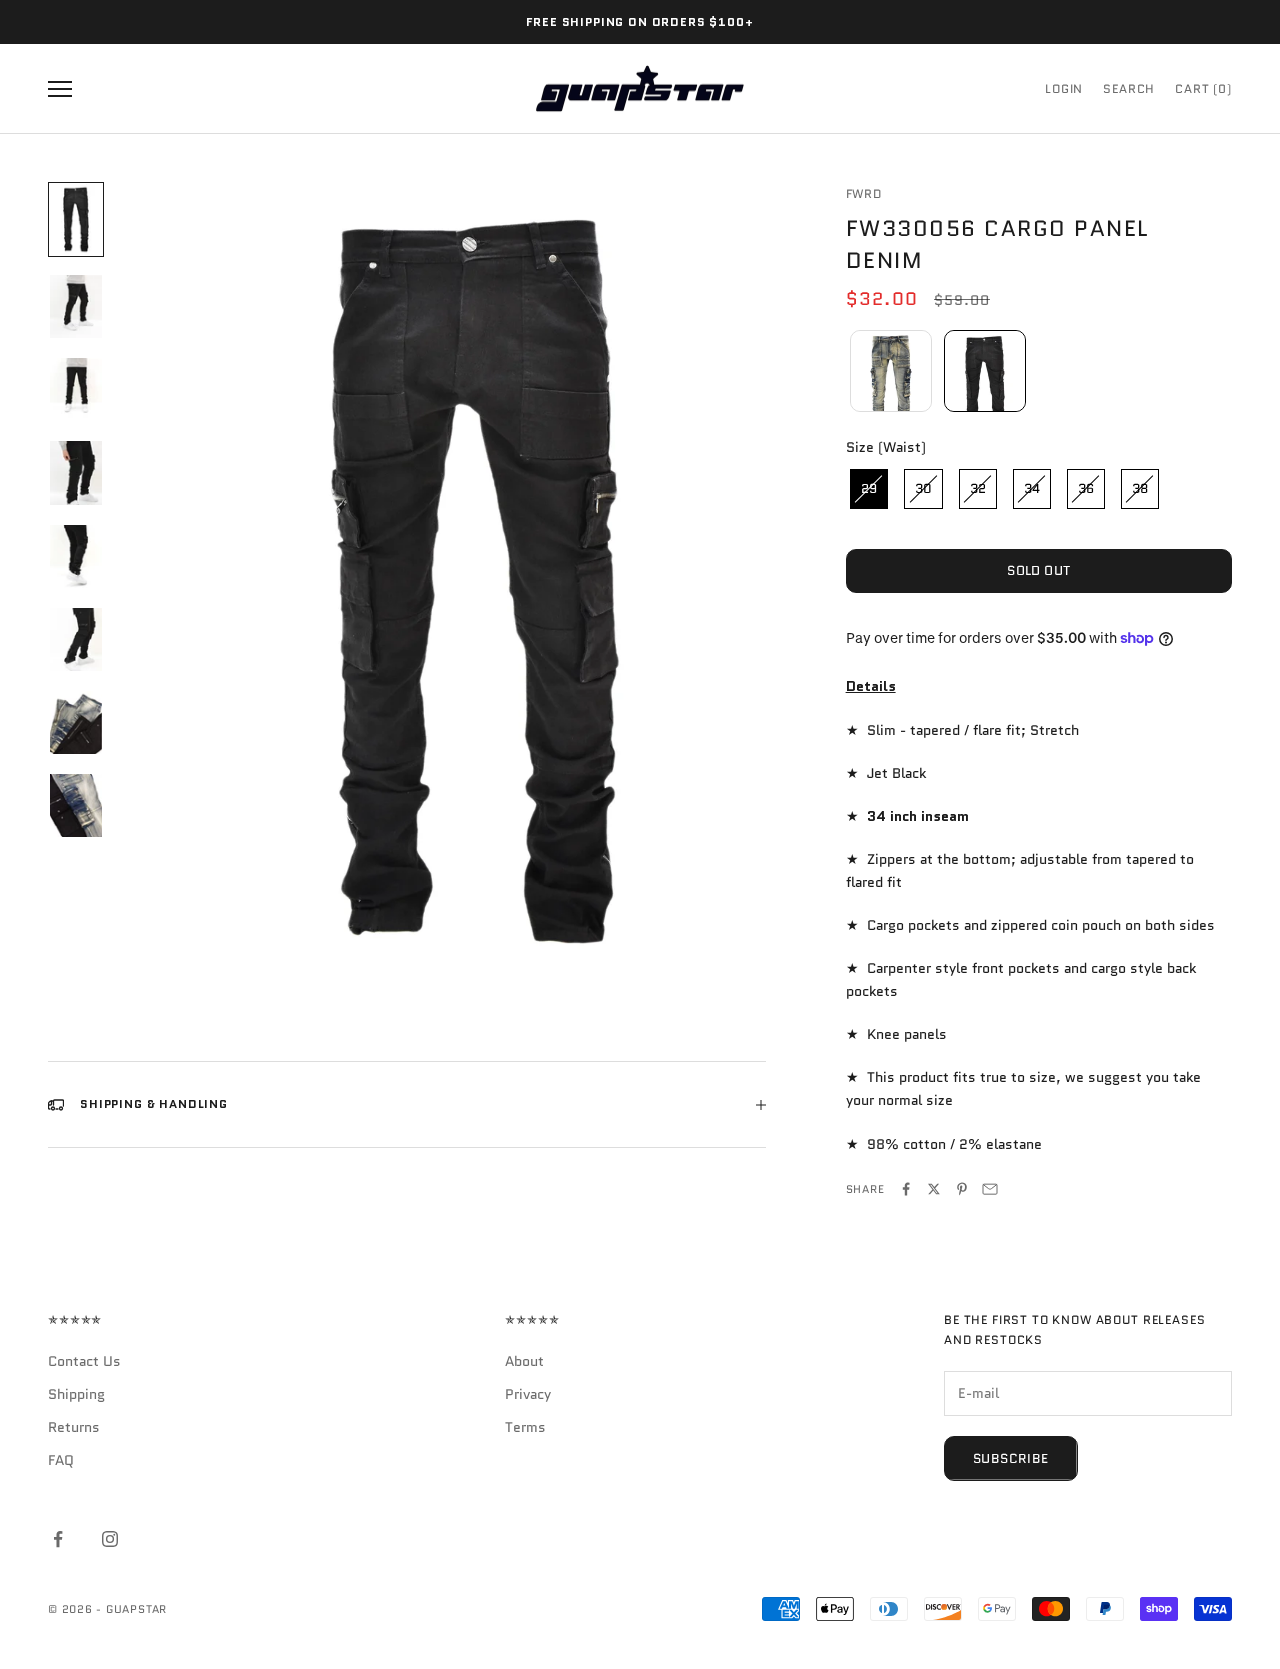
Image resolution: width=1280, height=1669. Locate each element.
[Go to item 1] (76, 220)
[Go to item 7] (76, 722)
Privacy (528, 1394)
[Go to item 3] (76, 389)
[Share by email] (990, 1189)
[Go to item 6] (76, 639)
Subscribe (1011, 1458)
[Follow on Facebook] (58, 1539)
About (524, 1361)
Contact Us (84, 1361)
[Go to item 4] (76, 472)
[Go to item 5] (76, 556)
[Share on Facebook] (906, 1189)
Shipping (76, 1394)
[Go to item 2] (76, 306)
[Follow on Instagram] (110, 1539)
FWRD (864, 193)
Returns (74, 1427)
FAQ (61, 1460)
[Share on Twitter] (934, 1189)
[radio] (889, 371)
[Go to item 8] (76, 805)
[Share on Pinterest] (962, 1189)
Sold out (1038, 570)
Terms (525, 1427)
